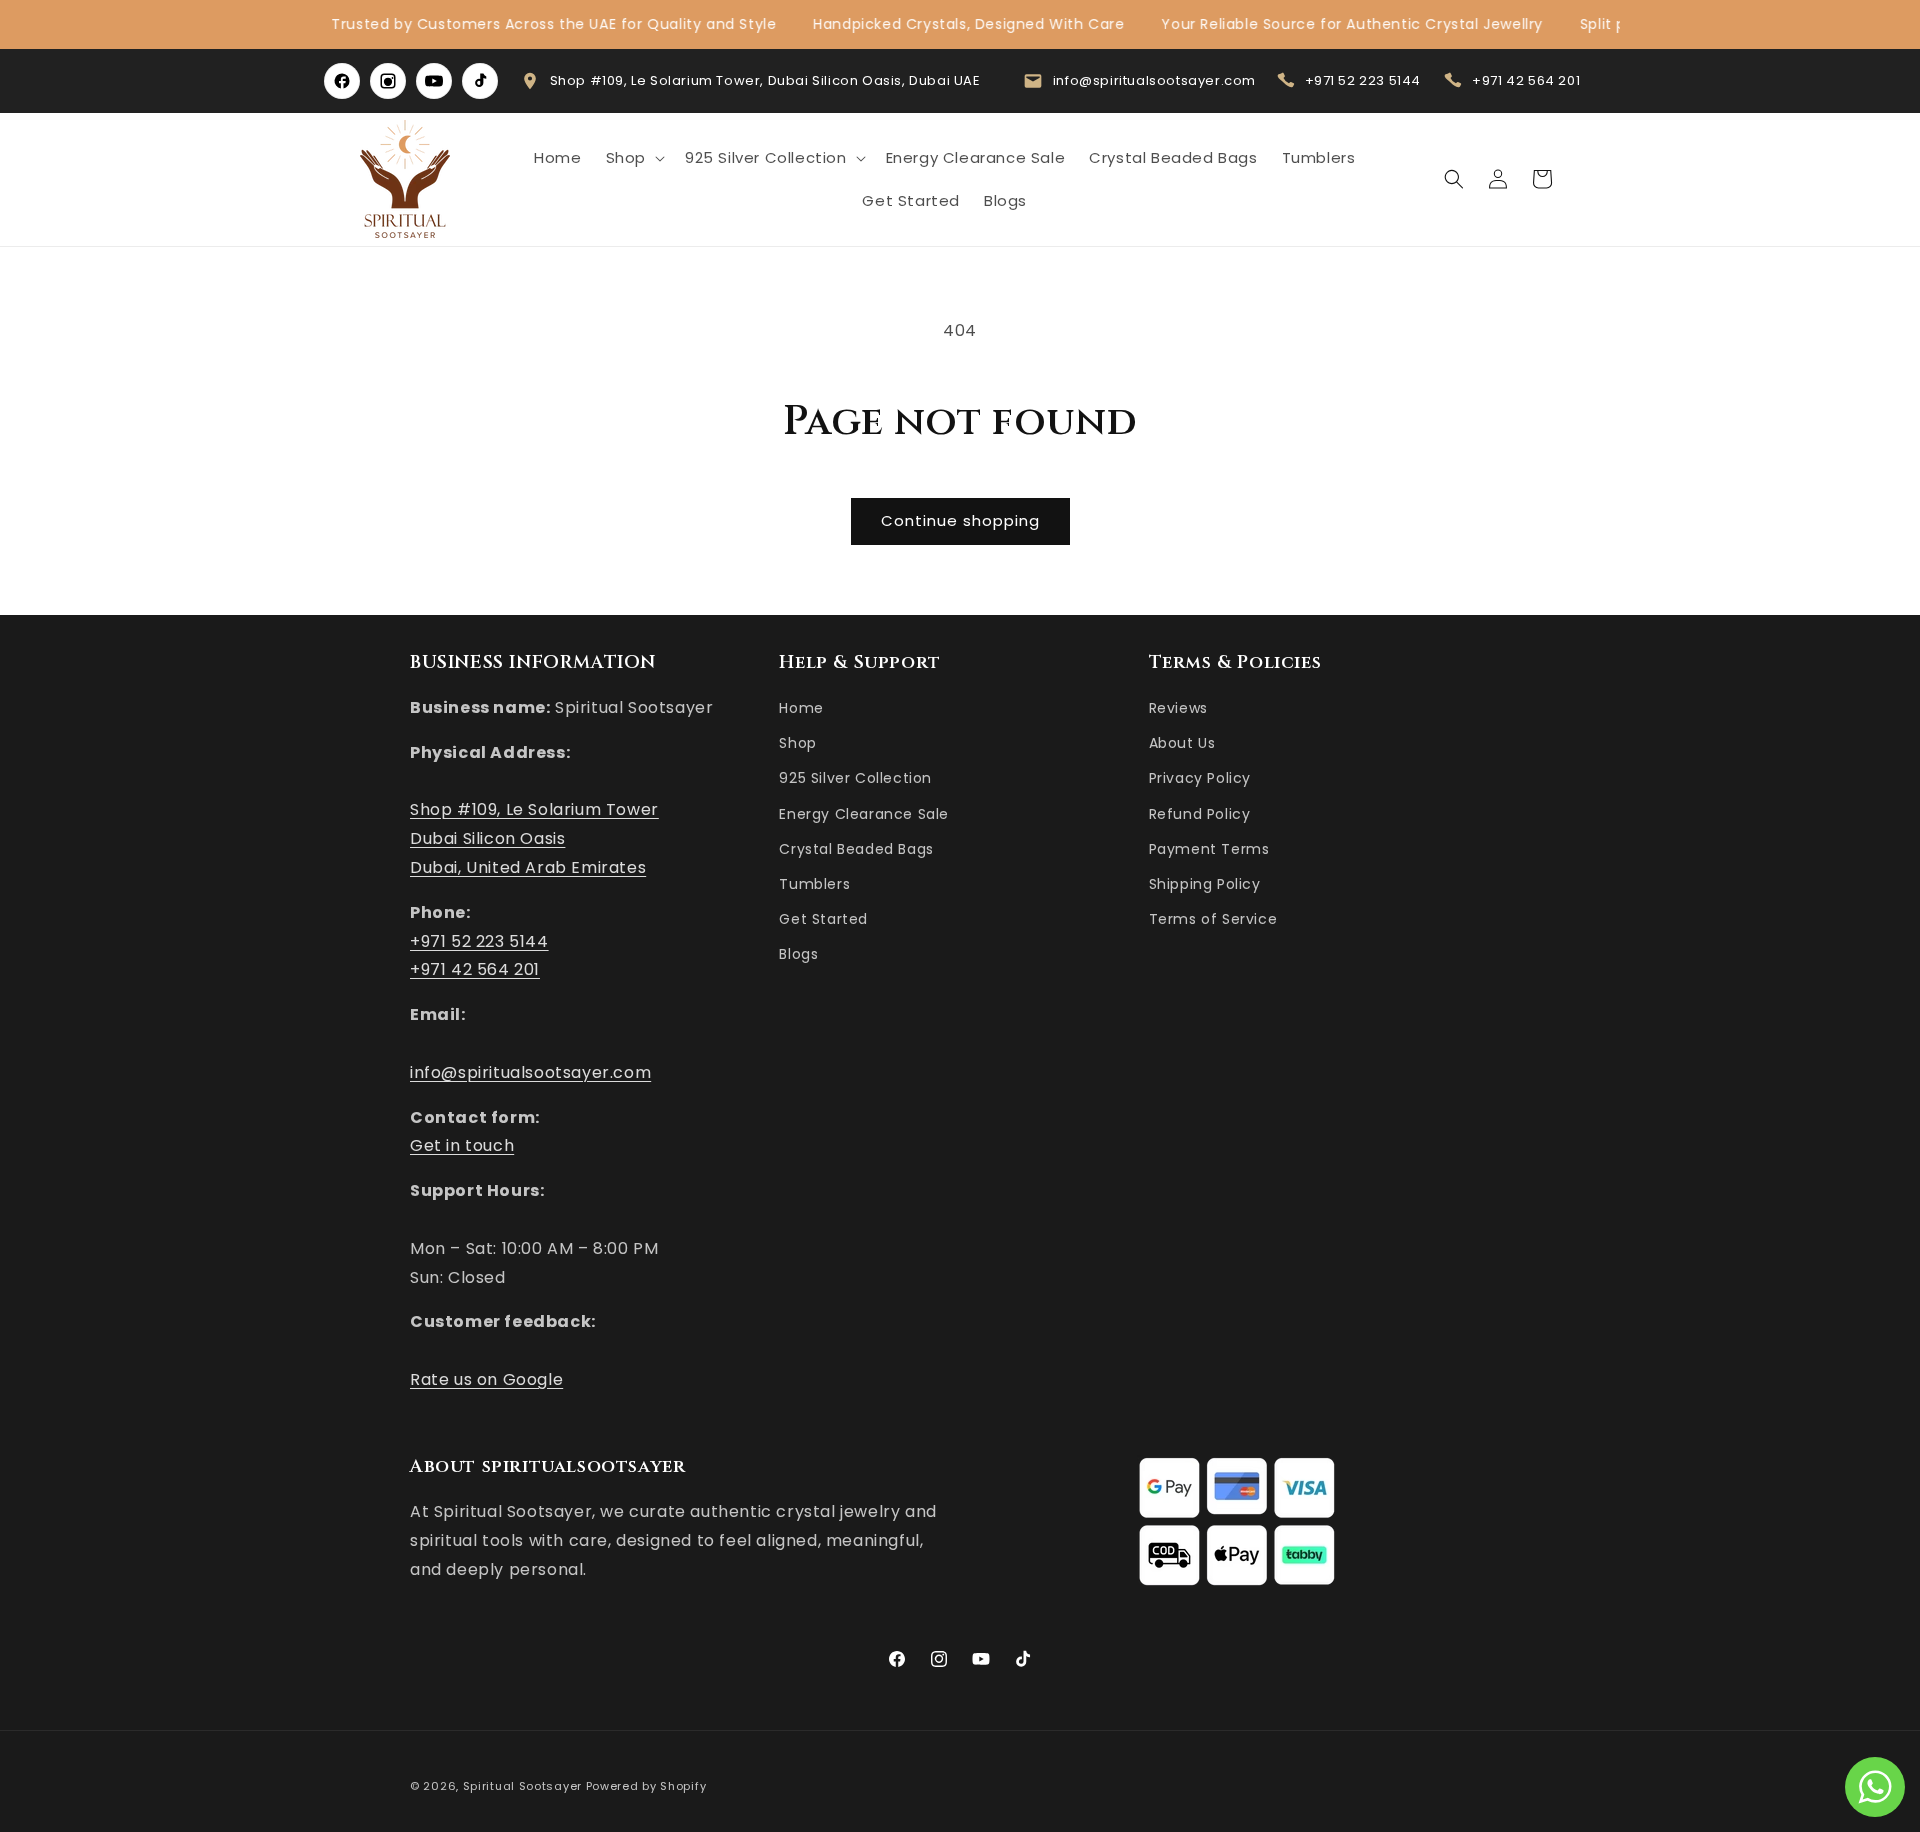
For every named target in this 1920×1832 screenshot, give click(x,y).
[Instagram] (388, 81)
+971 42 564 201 (1526, 80)
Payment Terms (1209, 849)
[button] (633, 158)
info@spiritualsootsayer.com (1154, 80)
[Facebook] (342, 81)
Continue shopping (960, 520)
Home (801, 708)
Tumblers (814, 884)
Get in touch (462, 1145)
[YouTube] (434, 81)
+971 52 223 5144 (1363, 80)
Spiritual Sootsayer (522, 1786)
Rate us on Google (486, 1379)
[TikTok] (480, 81)
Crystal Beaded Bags (856, 849)
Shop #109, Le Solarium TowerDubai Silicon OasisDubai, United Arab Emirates (534, 838)
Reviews (1178, 708)
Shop (797, 743)
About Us (1182, 743)
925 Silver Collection (855, 778)
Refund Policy (1200, 814)
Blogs (798, 954)
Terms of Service (1213, 919)
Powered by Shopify (646, 1786)
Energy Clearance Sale (864, 814)
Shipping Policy (1205, 884)
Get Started (823, 919)
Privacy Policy (1200, 778)
